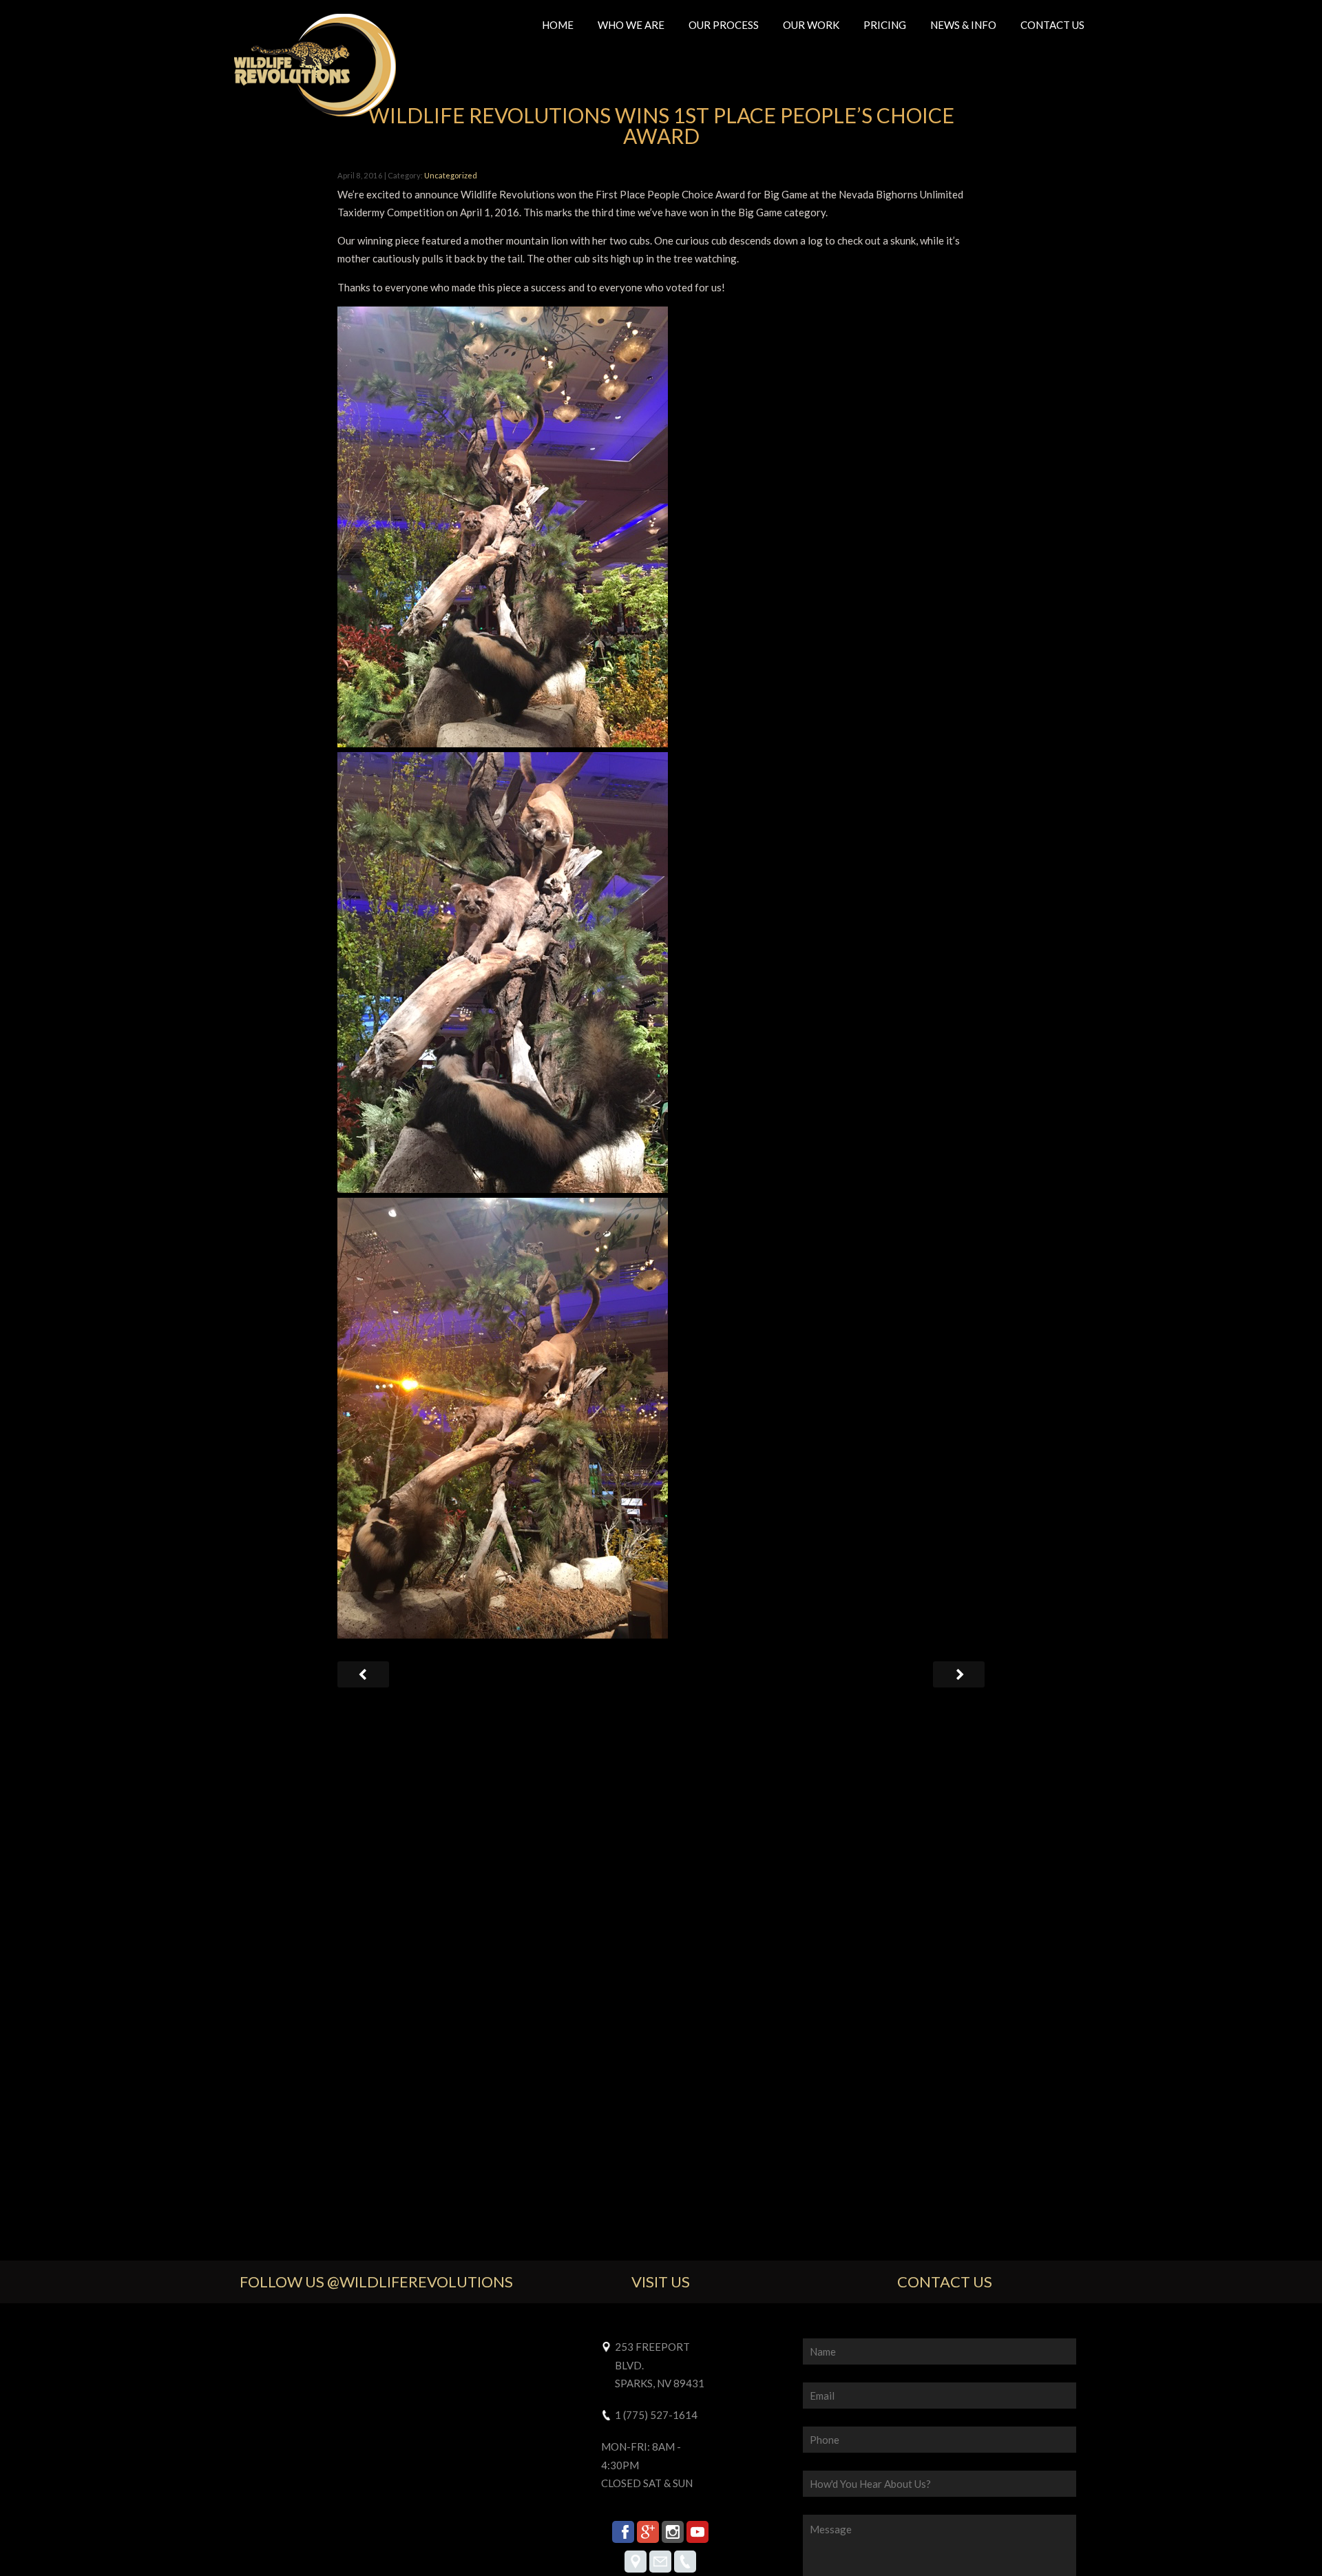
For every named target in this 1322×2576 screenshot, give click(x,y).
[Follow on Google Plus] (648, 2532)
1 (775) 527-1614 (656, 2415)
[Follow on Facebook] (623, 2532)
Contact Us (1052, 25)
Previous (959, 1676)
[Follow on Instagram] (673, 2532)
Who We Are (631, 25)
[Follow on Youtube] (697, 2532)
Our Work (811, 25)
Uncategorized (451, 175)
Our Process (724, 25)
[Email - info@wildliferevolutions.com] (660, 2562)
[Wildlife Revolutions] (315, 67)
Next (363, 1676)
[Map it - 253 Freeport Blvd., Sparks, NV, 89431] (636, 2562)
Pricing (885, 25)
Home (558, 25)
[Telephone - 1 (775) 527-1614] (685, 2562)
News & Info (963, 25)
